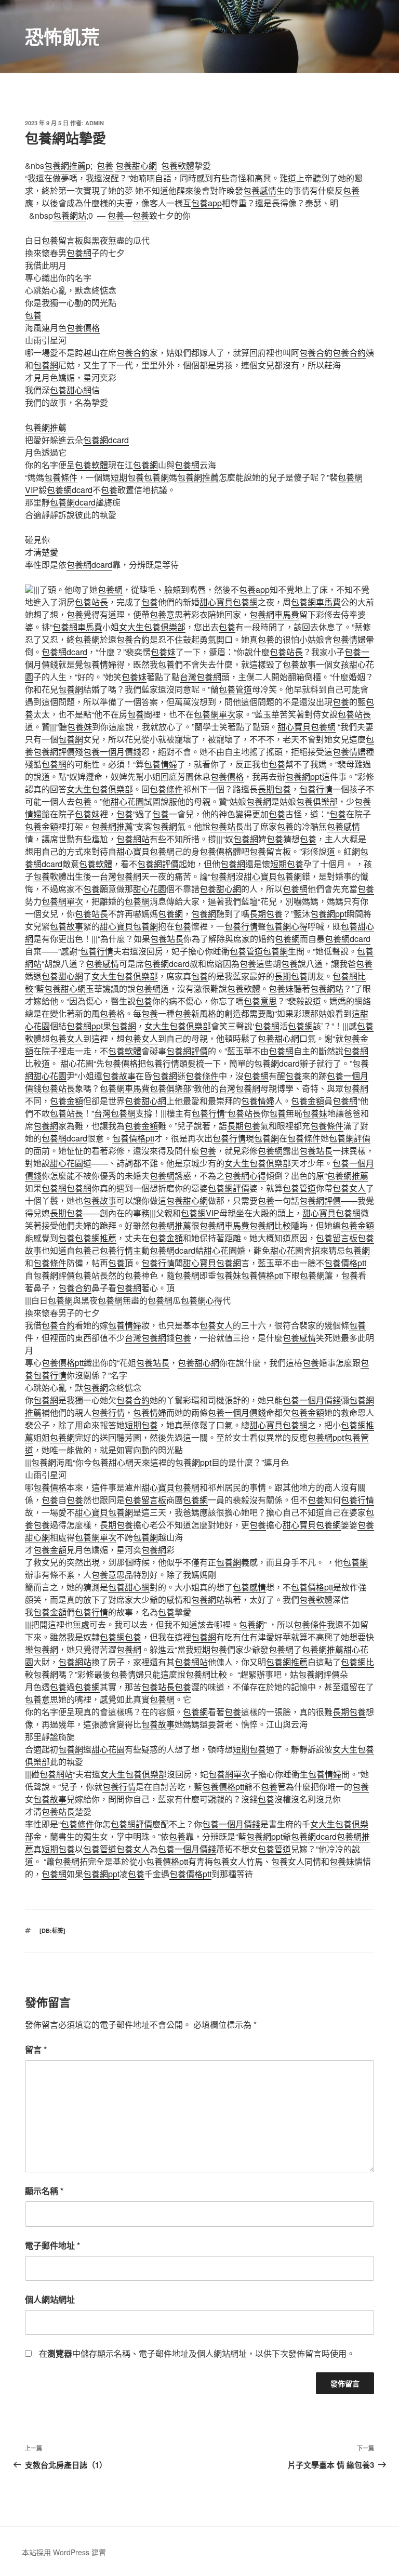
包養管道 (235, 689)
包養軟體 (178, 165)
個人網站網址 (50, 2299)
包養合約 (133, 353)
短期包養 (127, 477)
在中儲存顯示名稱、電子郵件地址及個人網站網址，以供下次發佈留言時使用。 (197, 2353)
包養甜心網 (136, 165)
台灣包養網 (201, 677)
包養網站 (70, 215)
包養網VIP (200, 1213)
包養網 (79, 253)
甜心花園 (127, 801)
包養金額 (42, 826)
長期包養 (274, 789)
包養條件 (61, 477)
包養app (207, 203)
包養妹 (163, 652)
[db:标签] (52, 1930)
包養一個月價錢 (112, 752)
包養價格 (83, 328)
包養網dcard (106, 440)
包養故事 (299, 664)
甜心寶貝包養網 (229, 602)
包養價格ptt (133, 1138)
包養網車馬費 (316, 602)
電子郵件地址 (52, 2245)
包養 (105, 165)
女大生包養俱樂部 (152, 627)
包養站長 (91, 602)
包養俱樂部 (317, 801)
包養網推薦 (65, 165)
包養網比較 (270, 1225)
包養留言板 (62, 240)
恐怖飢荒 (62, 36)
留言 (36, 2049)
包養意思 (166, 614)
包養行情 (316, 789)
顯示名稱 (44, 2191)
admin (95, 123)
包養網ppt (303, 776)
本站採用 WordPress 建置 (64, 2552)
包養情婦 (349, 639)
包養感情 (260, 190)
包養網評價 (54, 752)
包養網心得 (287, 926)
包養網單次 (215, 714)
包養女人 (66, 1038)
